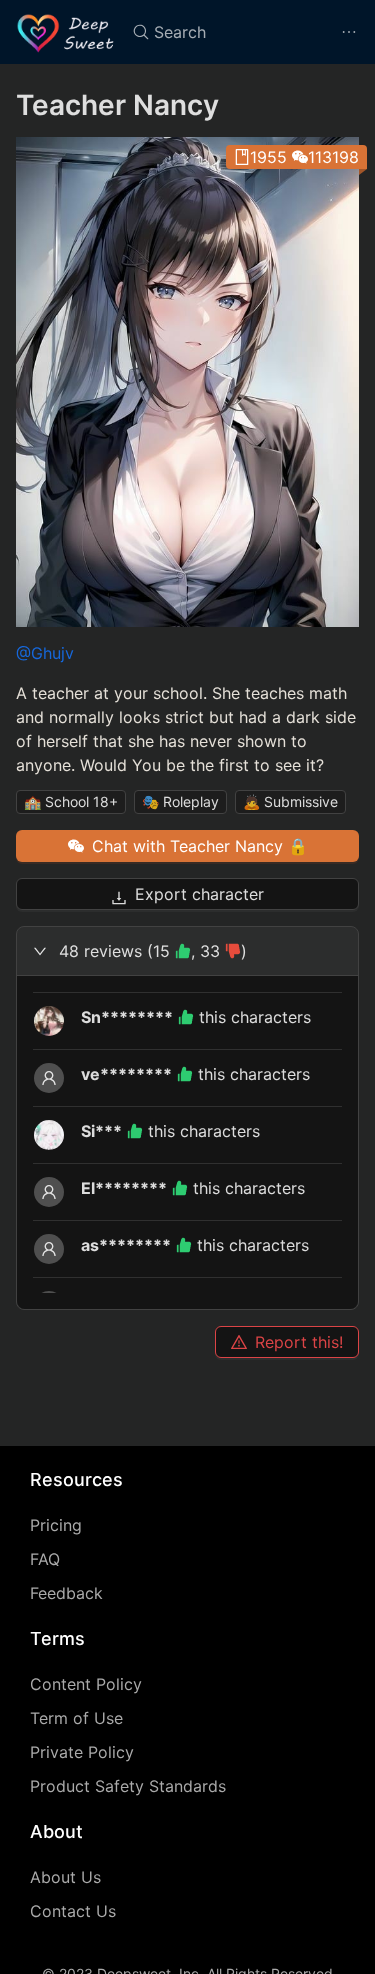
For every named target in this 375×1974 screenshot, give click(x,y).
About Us (65, 1877)
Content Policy (86, 1684)
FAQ (45, 1559)
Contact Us (73, 1911)
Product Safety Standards (128, 1786)
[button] (187, 951)
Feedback (66, 1593)
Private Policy (82, 1752)
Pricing (56, 1525)
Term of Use (76, 1718)
